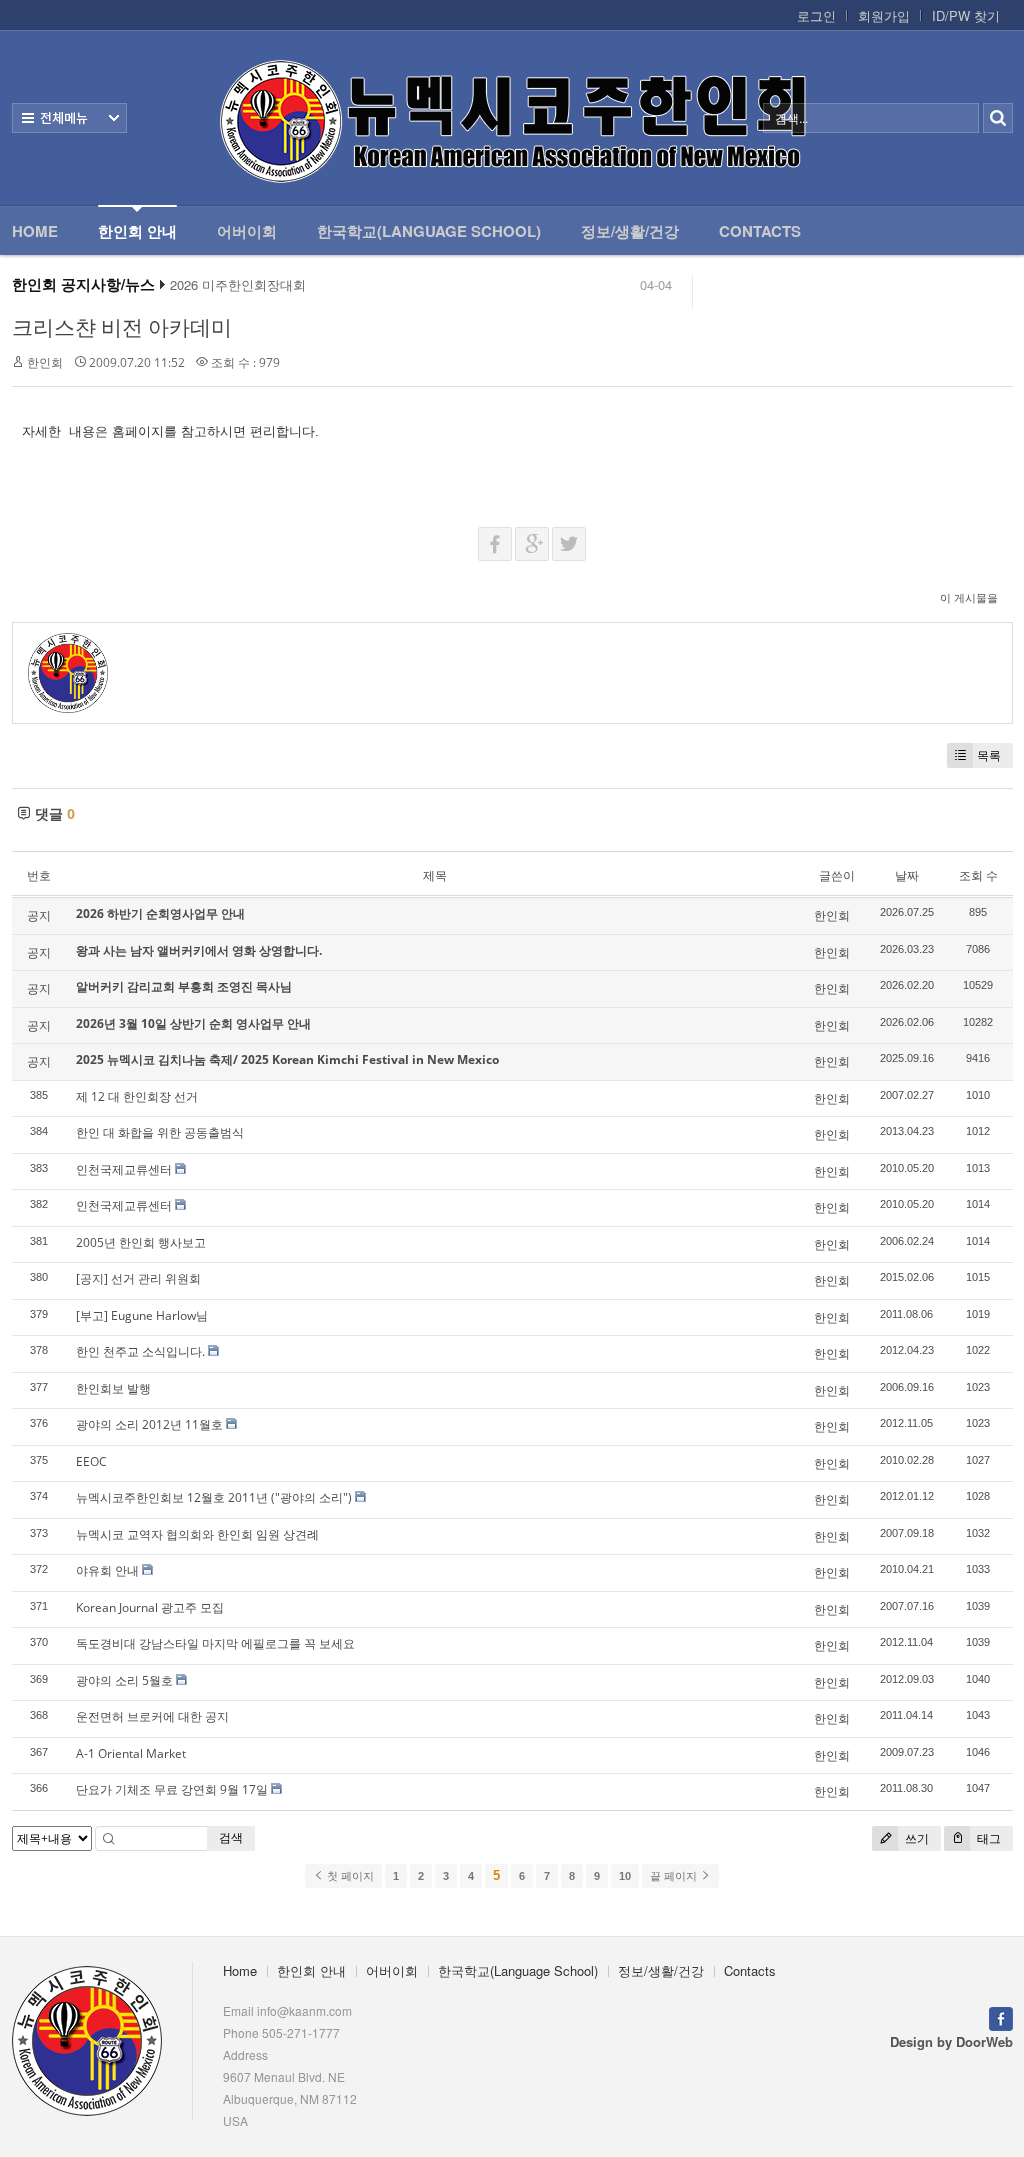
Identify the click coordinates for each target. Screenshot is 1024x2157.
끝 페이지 (675, 1876)
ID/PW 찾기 (966, 16)
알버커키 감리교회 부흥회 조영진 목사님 (184, 986)
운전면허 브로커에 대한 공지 (152, 1716)
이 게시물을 (969, 597)
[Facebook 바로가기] (1001, 2016)
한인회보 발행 (113, 1388)
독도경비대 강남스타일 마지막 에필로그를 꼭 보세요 (215, 1643)
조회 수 (978, 875)
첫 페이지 (349, 1876)
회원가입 (884, 16)
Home (35, 231)
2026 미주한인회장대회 (238, 285)
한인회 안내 (137, 231)
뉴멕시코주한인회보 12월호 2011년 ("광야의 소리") (214, 1497)
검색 (231, 1837)
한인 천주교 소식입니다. (140, 1351)
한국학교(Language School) (429, 231)
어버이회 (247, 231)
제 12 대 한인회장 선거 (137, 1096)
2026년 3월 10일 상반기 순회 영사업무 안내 (193, 1023)
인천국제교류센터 (124, 1169)
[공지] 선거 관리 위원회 (138, 1278)
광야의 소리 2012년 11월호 (149, 1424)
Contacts (760, 231)
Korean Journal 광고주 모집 (150, 1607)
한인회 (45, 362)
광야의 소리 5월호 (124, 1680)
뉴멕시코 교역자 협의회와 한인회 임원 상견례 (197, 1534)
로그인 (816, 16)
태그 (987, 1838)
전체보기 (69, 118)
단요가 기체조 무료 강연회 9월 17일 (172, 1789)
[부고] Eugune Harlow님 (142, 1315)
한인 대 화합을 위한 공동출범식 (160, 1132)
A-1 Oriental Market (131, 1753)
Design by (951, 2041)
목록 (989, 755)
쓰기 (915, 1838)
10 (625, 1876)
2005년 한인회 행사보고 (141, 1242)
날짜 (907, 875)
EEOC (91, 1461)
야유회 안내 (107, 1570)
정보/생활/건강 (630, 231)
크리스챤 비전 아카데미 (122, 327)
